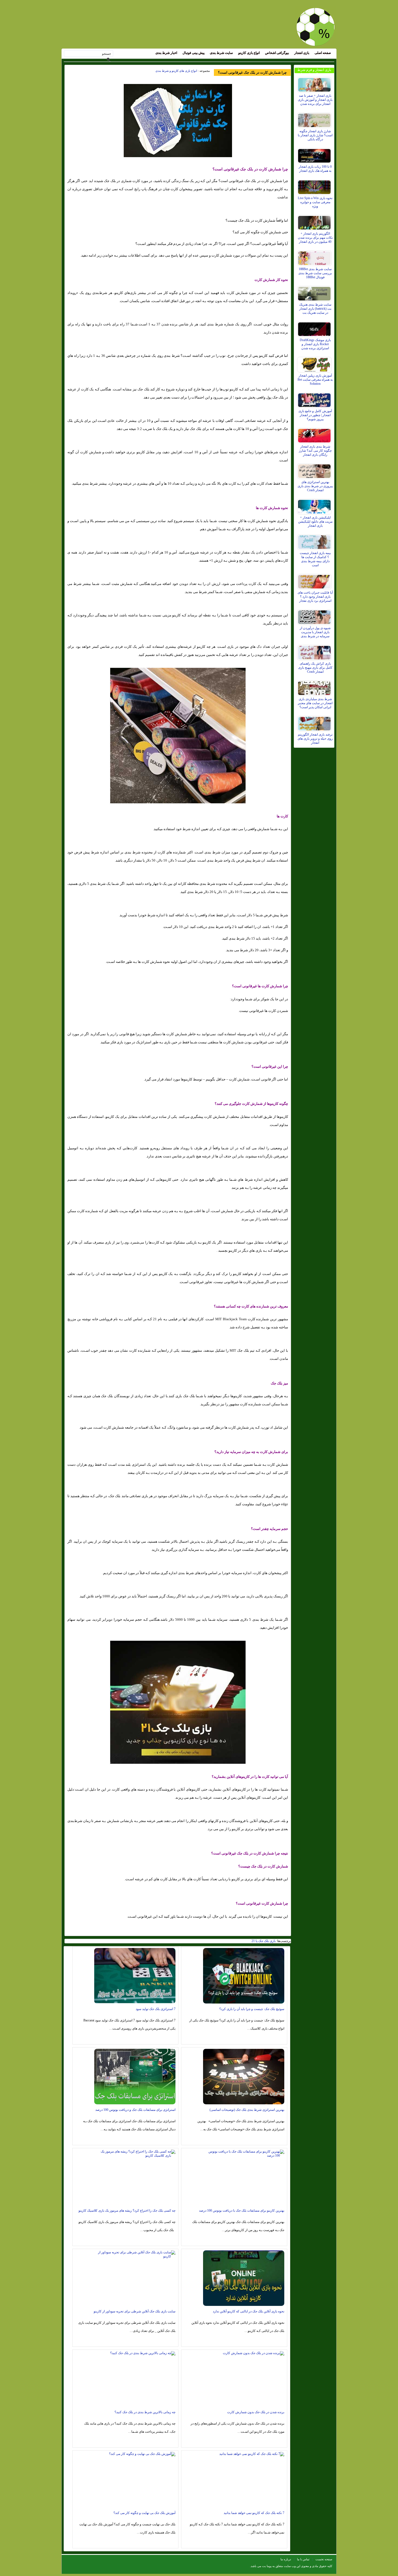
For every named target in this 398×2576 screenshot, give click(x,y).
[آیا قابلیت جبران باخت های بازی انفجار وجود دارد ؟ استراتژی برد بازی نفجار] (315, 580)
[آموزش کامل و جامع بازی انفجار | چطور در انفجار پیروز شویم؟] (315, 399)
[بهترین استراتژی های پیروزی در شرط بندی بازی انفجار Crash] (315, 470)
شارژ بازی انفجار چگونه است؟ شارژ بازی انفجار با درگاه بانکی (315, 135)
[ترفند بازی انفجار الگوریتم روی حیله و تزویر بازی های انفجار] (315, 722)
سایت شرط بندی (221, 53)
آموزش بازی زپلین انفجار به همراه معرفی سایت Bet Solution (315, 380)
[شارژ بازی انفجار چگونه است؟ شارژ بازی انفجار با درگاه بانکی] (315, 119)
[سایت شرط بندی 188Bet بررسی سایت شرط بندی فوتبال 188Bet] (315, 257)
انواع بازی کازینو (249, 53)
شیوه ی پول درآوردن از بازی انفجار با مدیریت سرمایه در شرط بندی (315, 632)
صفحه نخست (324, 2559)
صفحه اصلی (323, 53)
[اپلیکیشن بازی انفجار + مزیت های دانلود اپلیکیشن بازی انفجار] (315, 505)
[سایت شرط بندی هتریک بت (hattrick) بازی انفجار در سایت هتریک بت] (315, 292)
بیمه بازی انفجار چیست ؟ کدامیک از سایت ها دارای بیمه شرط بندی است (315, 559)
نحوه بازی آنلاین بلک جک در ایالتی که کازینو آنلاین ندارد (249, 2311)
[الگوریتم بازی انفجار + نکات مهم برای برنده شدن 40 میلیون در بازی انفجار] (315, 221)
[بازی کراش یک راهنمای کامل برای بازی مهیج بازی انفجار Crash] (315, 651)
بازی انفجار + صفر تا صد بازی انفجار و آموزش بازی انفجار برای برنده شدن (315, 100)
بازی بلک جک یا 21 (264, 1941)
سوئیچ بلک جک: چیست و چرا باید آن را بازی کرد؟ (252, 2009)
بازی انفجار (302, 53)
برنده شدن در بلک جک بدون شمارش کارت (256, 2412)
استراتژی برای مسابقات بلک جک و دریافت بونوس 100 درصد (135, 2110)
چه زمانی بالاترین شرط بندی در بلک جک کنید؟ (145, 2412)
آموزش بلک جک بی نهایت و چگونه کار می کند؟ (144, 2513)
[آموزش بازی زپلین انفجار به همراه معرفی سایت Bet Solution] (315, 363)
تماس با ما (303, 2559)
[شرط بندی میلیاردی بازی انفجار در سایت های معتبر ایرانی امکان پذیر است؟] (315, 687)
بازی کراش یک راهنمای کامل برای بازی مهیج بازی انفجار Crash (315, 668)
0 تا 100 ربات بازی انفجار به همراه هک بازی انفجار (315, 169)
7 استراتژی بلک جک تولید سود (156, 2009)
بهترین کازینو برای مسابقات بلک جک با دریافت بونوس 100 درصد (242, 2211)
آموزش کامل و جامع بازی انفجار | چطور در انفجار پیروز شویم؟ (315, 415)
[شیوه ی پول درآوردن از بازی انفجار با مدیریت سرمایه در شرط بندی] (315, 616)
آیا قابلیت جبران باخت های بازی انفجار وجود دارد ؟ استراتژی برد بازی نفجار (315, 597)
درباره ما (286, 2559)
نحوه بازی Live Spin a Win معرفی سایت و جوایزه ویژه (315, 202)
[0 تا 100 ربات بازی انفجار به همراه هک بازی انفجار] (315, 154)
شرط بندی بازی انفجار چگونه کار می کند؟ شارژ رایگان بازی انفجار (315, 451)
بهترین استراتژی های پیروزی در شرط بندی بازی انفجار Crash (315, 486)
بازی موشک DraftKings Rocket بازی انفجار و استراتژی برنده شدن (315, 344)
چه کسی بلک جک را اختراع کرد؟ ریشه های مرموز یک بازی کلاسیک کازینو (127, 2211)
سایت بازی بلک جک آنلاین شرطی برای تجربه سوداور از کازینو (135, 2311)
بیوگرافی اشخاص (277, 53)
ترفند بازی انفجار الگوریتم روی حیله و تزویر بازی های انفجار (315, 739)
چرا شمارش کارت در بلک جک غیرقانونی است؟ (252, 72)
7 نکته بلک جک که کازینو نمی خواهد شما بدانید (254, 2513)
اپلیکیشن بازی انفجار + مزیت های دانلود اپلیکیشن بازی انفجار (315, 522)
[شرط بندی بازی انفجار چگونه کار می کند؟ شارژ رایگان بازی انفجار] (315, 434)
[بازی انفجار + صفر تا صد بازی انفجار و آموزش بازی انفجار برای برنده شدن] (315, 83)
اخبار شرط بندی (166, 53)
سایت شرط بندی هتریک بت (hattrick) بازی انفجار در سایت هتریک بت (315, 309)
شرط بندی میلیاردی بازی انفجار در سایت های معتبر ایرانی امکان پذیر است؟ (315, 703)
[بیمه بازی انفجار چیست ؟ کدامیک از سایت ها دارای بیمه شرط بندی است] (315, 541)
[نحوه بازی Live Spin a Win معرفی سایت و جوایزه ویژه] (315, 186)
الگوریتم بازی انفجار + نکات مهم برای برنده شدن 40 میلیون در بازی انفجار (315, 238)
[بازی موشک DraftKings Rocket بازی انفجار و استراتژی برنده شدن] (315, 328)
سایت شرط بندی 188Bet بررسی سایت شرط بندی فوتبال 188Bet (315, 273)
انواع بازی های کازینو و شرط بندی (176, 71)
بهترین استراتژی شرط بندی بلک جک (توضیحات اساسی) (247, 2110)
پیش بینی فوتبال (193, 53)
